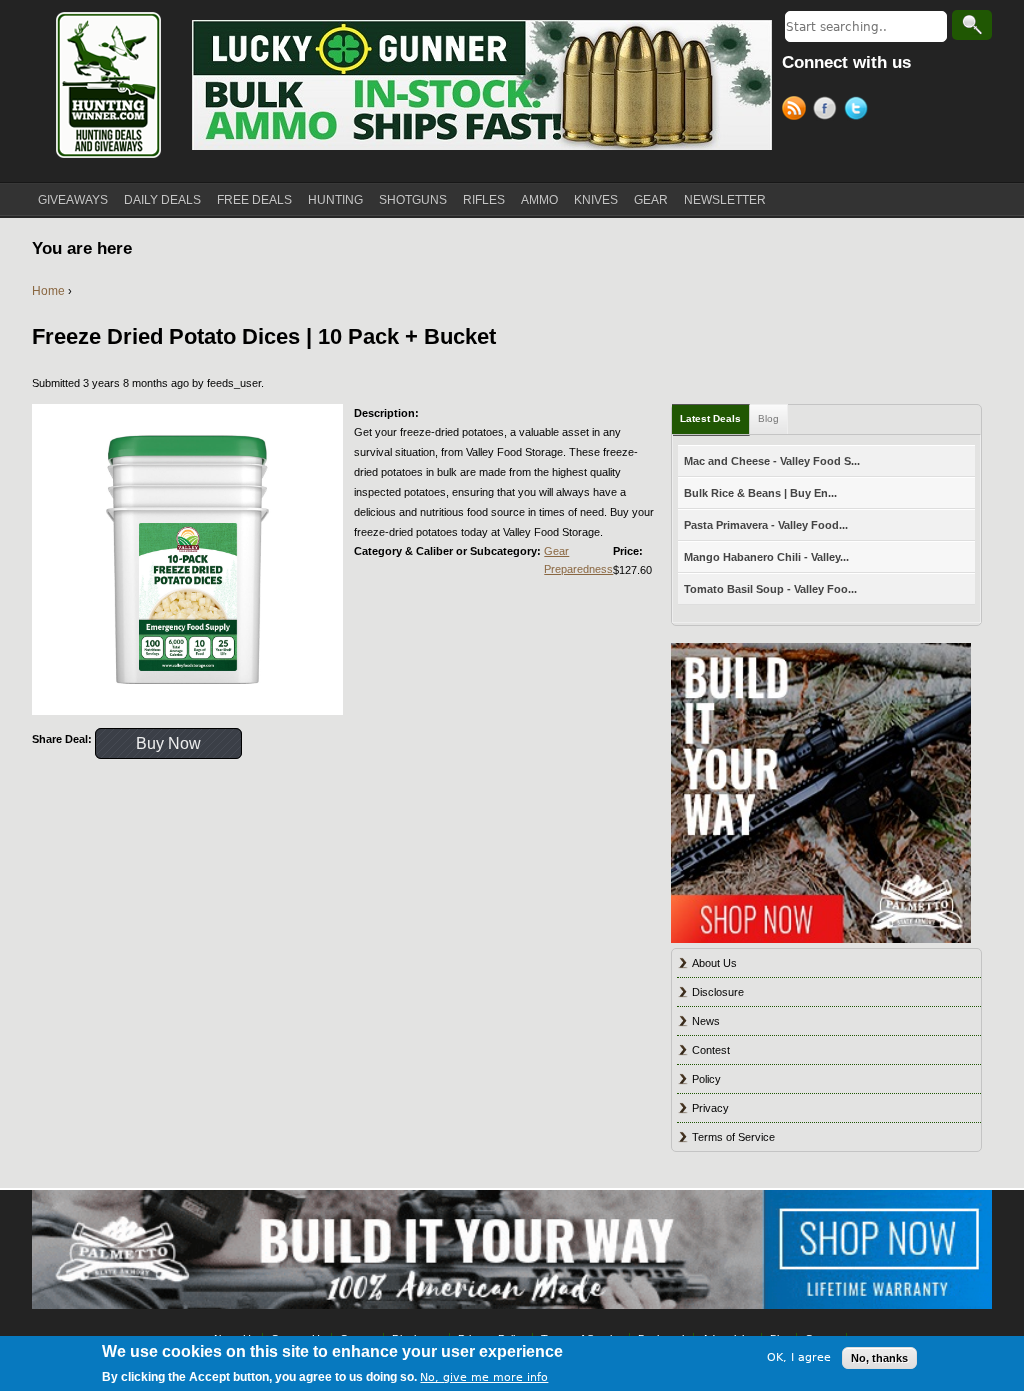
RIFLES (484, 200)
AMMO (539, 200)
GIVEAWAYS (73, 200)
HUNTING (335, 200)
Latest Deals (710, 418)
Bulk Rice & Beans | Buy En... (760, 493)
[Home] (107, 85)
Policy (706, 1079)
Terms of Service (733, 1137)
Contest (711, 1050)
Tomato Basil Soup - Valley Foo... (770, 589)
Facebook (828, 111)
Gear (556, 551)
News (706, 1021)
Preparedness (578, 569)
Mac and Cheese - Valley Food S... (772, 461)
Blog (768, 418)
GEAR (651, 200)
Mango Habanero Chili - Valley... (766, 557)
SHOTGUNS (413, 200)
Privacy (710, 1108)
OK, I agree (799, 1357)
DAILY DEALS (162, 200)
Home (48, 291)
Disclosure (718, 992)
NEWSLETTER (725, 200)
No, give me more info (484, 1377)
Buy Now (168, 743)
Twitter (859, 111)
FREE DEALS (254, 200)
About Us (714, 963)
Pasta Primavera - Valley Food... (766, 525)
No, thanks (879, 1358)
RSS (797, 111)
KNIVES (596, 200)
